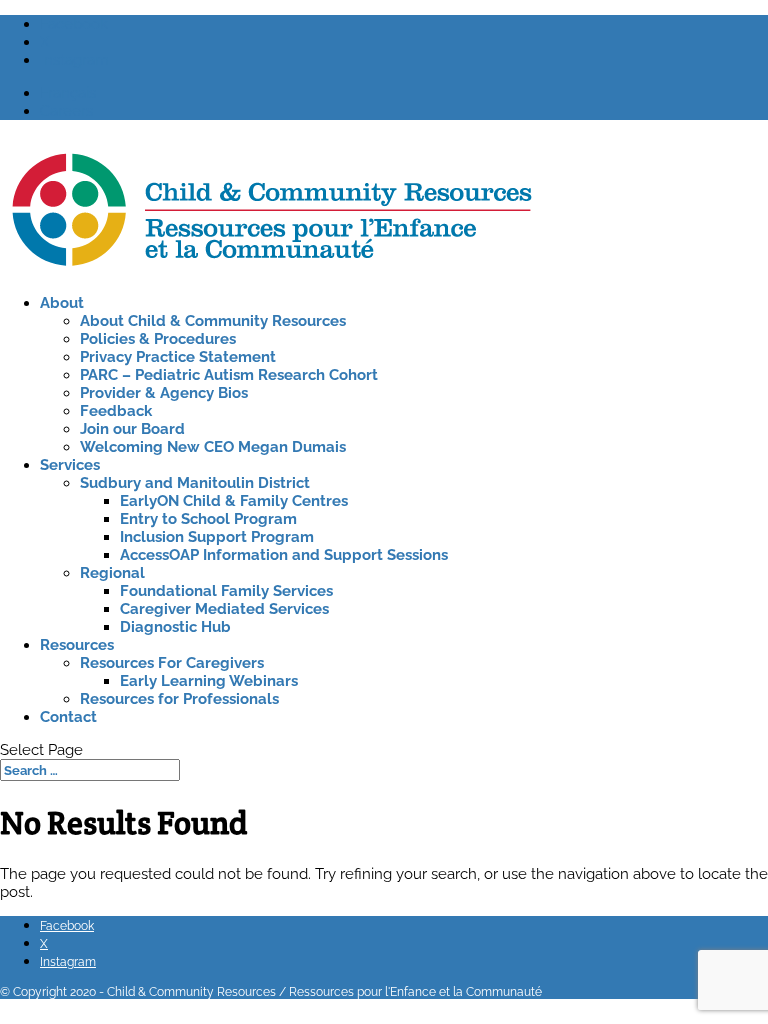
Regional (112, 573)
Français (68, 93)
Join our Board (132, 429)
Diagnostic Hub (175, 627)
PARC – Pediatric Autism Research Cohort (229, 375)
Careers (66, 111)
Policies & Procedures (158, 339)
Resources (77, 645)
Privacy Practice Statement (178, 357)
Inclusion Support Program (217, 537)
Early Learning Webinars (209, 681)
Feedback (116, 411)
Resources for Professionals (179, 699)
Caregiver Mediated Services (224, 609)
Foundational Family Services (226, 591)
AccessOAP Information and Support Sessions (284, 555)
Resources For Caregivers (172, 663)
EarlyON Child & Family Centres (234, 501)
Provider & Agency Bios (164, 393)
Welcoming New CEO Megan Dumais (213, 447)
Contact (68, 717)
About (62, 303)
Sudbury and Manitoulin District (195, 483)
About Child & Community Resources (213, 321)
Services (70, 465)
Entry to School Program (208, 519)
